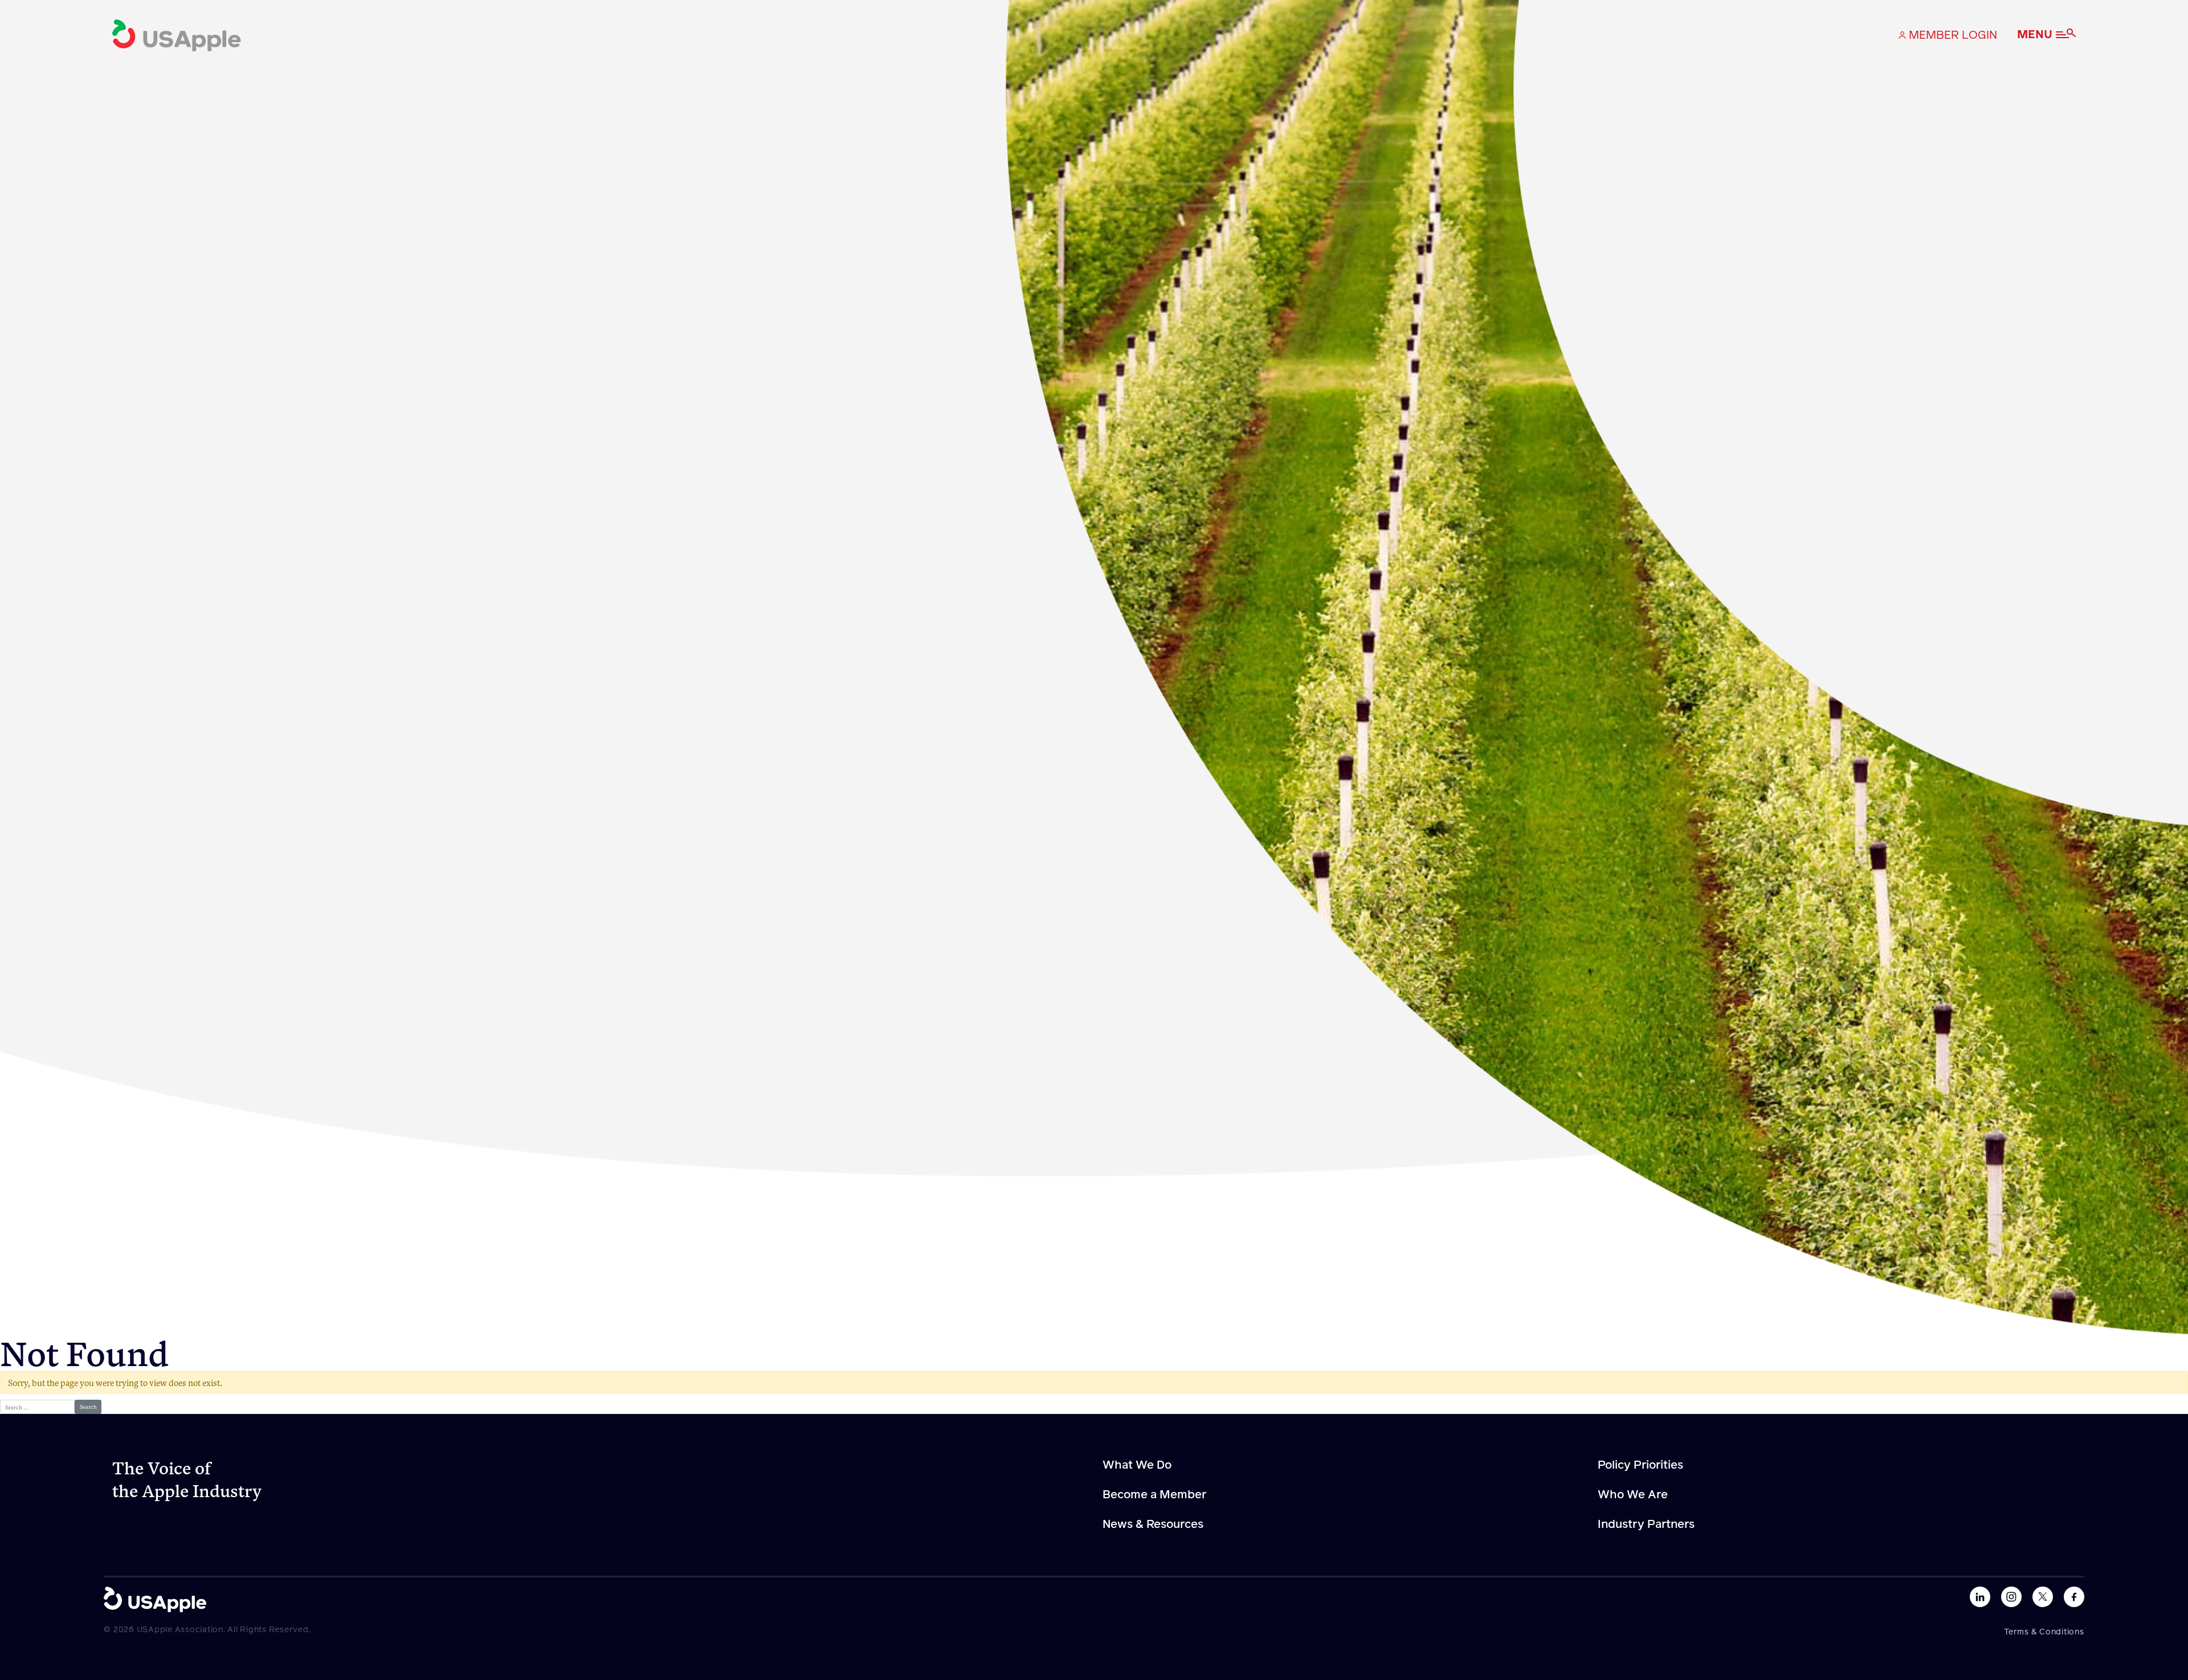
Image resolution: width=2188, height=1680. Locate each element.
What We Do (1137, 1465)
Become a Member (1154, 1495)
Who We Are (1633, 1495)
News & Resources (1153, 1524)
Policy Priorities (1640, 1465)
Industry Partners (1646, 1524)
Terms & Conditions (2044, 1632)
